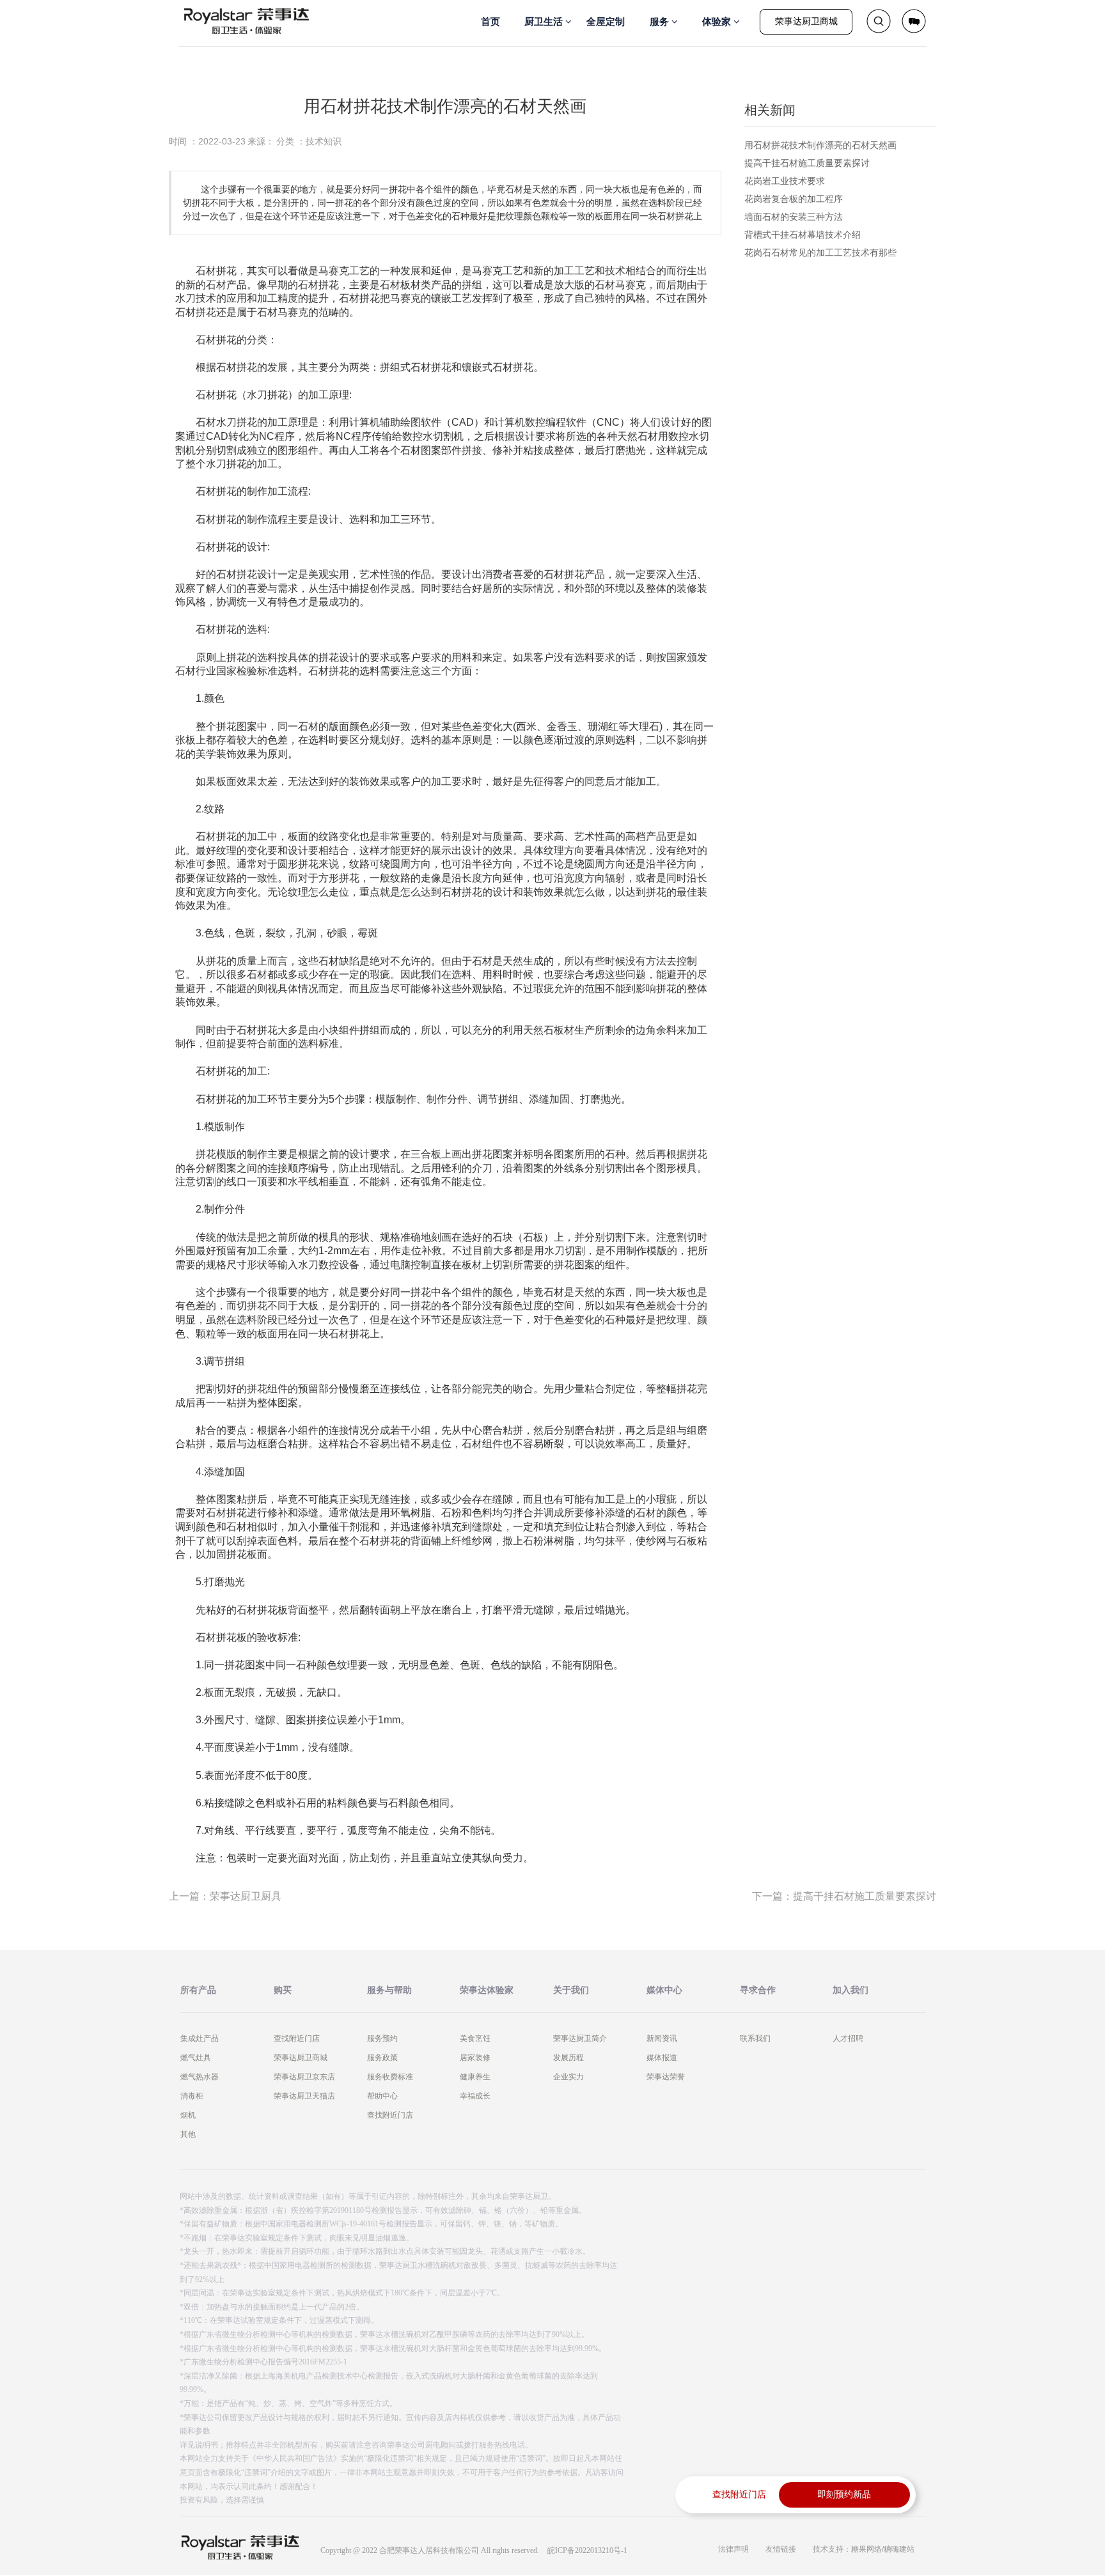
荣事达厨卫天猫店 (304, 2096)
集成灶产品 (200, 2038)
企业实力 (568, 2077)
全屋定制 (606, 21)
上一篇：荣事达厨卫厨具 (225, 1896)
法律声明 (733, 2549)
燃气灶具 (196, 2058)
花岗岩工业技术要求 (785, 181)
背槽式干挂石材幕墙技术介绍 (803, 235)
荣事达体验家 (487, 1990)
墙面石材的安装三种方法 (794, 217)
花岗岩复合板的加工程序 (794, 199)
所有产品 (198, 1990)
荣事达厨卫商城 (806, 21)
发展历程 (568, 2058)
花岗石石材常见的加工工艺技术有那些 (820, 252)
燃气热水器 (200, 2077)
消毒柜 (192, 2096)
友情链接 (781, 2549)
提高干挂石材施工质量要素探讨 (807, 163)
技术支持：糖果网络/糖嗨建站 (864, 2549)
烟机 (188, 2115)
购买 (283, 1990)
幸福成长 (475, 2096)
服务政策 (382, 2058)
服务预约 (382, 2038)
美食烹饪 (475, 2038)
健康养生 (475, 2077)
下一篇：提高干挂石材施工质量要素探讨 (844, 1896)
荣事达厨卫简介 (580, 2038)
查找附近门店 (297, 2038)
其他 (188, 2134)
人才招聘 (848, 2038)
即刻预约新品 (844, 2495)
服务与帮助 (389, 1990)
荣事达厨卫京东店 (304, 2077)
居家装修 (475, 2058)
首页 (490, 21)
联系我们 (755, 2038)
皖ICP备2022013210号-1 (587, 2550)
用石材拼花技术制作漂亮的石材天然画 (820, 145)
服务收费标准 (390, 2077)
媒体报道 (662, 2058)
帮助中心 (382, 2096)
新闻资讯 (662, 2038)
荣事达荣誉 (666, 2077)
